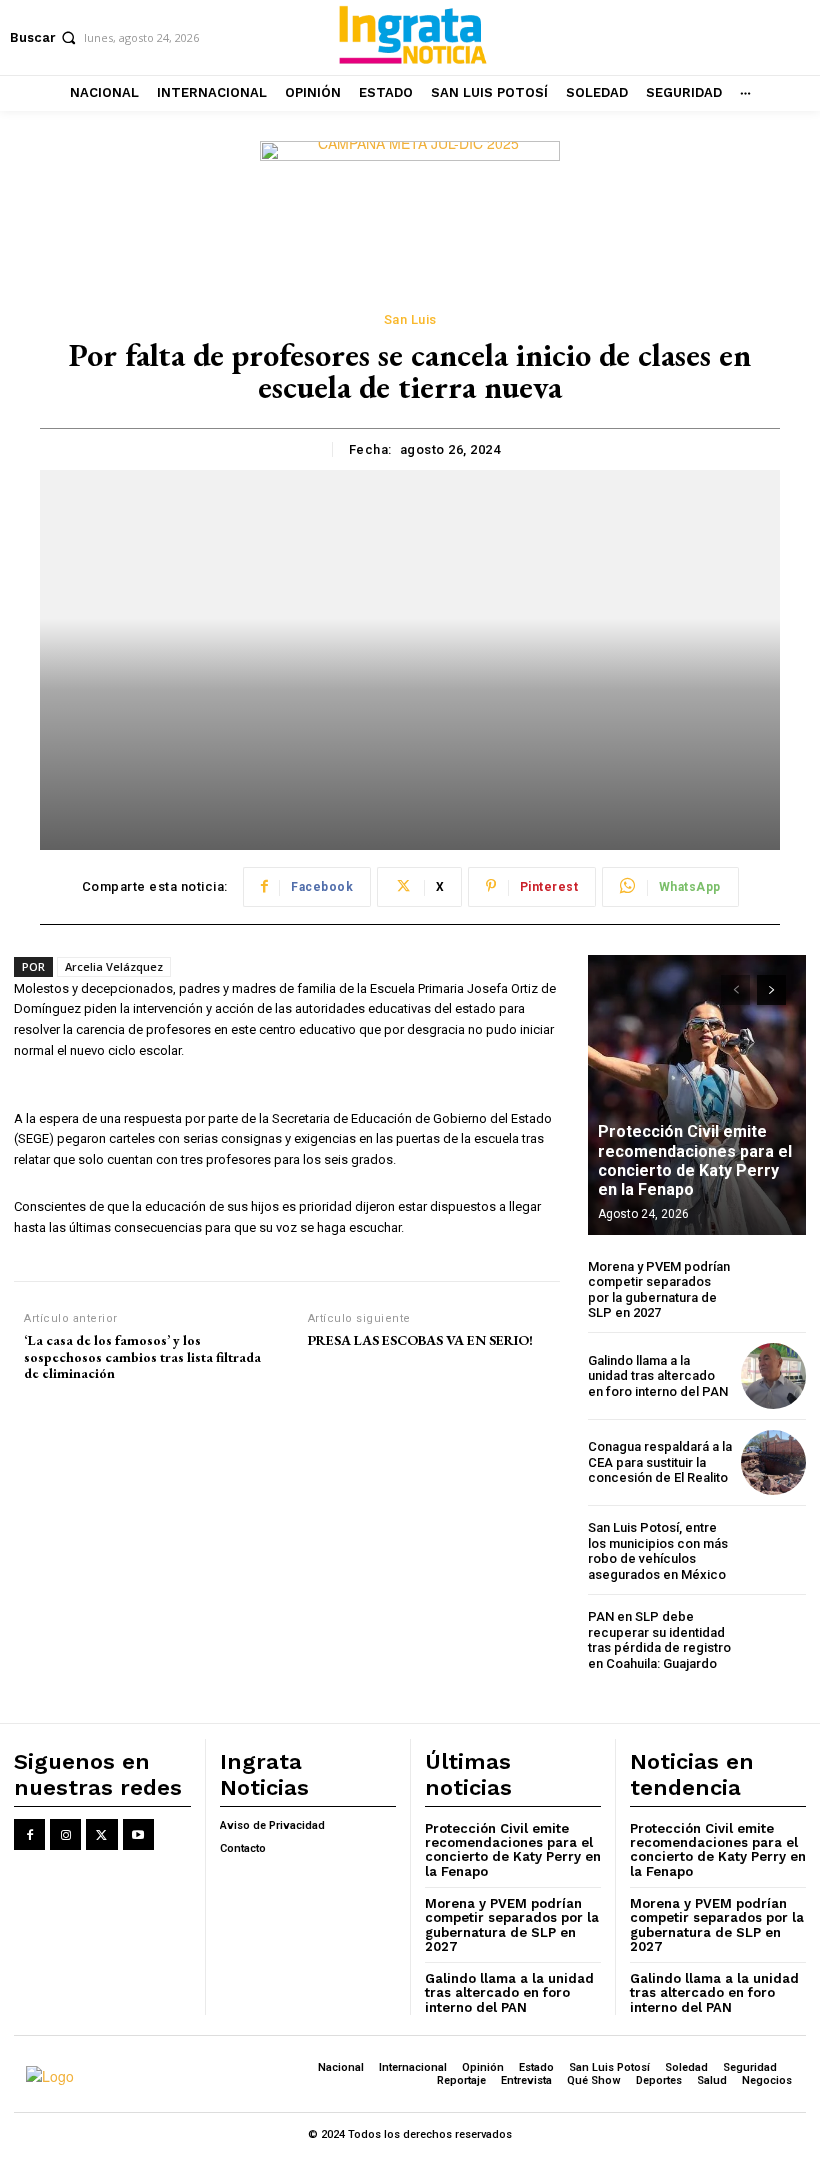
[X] (101, 1834)
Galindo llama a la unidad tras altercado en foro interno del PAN (658, 1376)
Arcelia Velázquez (114, 966)
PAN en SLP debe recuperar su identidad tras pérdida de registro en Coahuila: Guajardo (659, 1640)
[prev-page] (735, 990)
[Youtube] (138, 1834)
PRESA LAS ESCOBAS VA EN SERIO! (420, 1340)
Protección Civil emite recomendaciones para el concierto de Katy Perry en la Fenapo (695, 1160)
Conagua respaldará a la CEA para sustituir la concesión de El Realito (660, 1462)
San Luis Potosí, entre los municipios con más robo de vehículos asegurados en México (658, 1551)
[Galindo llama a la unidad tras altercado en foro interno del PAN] (773, 1375)
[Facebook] (29, 1834)
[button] (45, 37)
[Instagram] (65, 1834)
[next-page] (771, 990)
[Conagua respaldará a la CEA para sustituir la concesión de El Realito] (773, 1462)
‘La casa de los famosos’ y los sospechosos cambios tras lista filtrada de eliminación (142, 1357)
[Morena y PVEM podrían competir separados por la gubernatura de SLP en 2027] (773, 1289)
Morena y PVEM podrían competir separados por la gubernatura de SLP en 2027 (659, 1290)
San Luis (410, 319)
